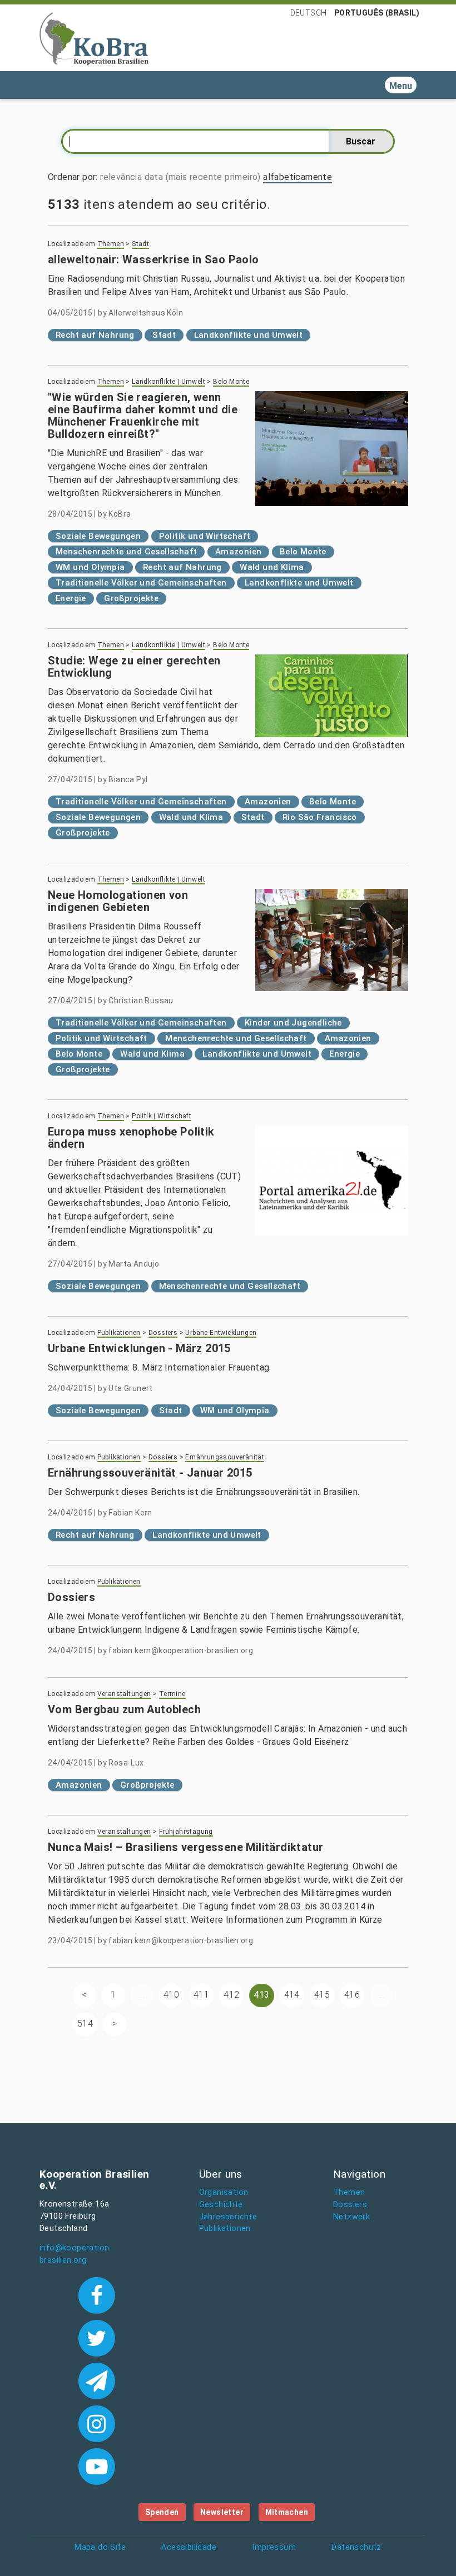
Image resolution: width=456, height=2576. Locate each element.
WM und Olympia (90, 567)
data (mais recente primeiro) (203, 177)
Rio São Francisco (320, 817)
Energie (71, 598)
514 (85, 2024)
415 (322, 1995)
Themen (111, 244)
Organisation (224, 2192)
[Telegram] (96, 2380)
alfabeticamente (298, 177)
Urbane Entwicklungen (221, 1333)
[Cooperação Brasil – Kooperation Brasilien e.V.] (94, 38)
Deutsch (309, 13)
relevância (121, 177)
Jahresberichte (228, 2217)
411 (201, 1995)
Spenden (162, 2512)
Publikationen (119, 1333)
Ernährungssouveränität (225, 1457)
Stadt (140, 244)
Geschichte (221, 2205)
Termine (172, 1694)
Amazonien (239, 552)
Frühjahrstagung (186, 1832)
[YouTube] (96, 2465)
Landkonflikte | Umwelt (168, 382)
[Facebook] (96, 2294)
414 (292, 1995)
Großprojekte (131, 598)
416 (352, 1995)
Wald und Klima (272, 567)
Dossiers (163, 1333)
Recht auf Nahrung (95, 335)
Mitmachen (287, 2512)
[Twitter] (96, 2337)
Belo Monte (231, 382)
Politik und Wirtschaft (205, 536)
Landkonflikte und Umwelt (249, 335)
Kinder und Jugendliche (293, 1023)
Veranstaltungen (124, 1694)
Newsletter (222, 2512)
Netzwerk (351, 2217)
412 (231, 1995)
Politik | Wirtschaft (162, 1116)
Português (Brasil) (377, 13)
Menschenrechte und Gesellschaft (126, 552)
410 (171, 1995)
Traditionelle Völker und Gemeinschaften (141, 583)
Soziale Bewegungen (98, 536)
